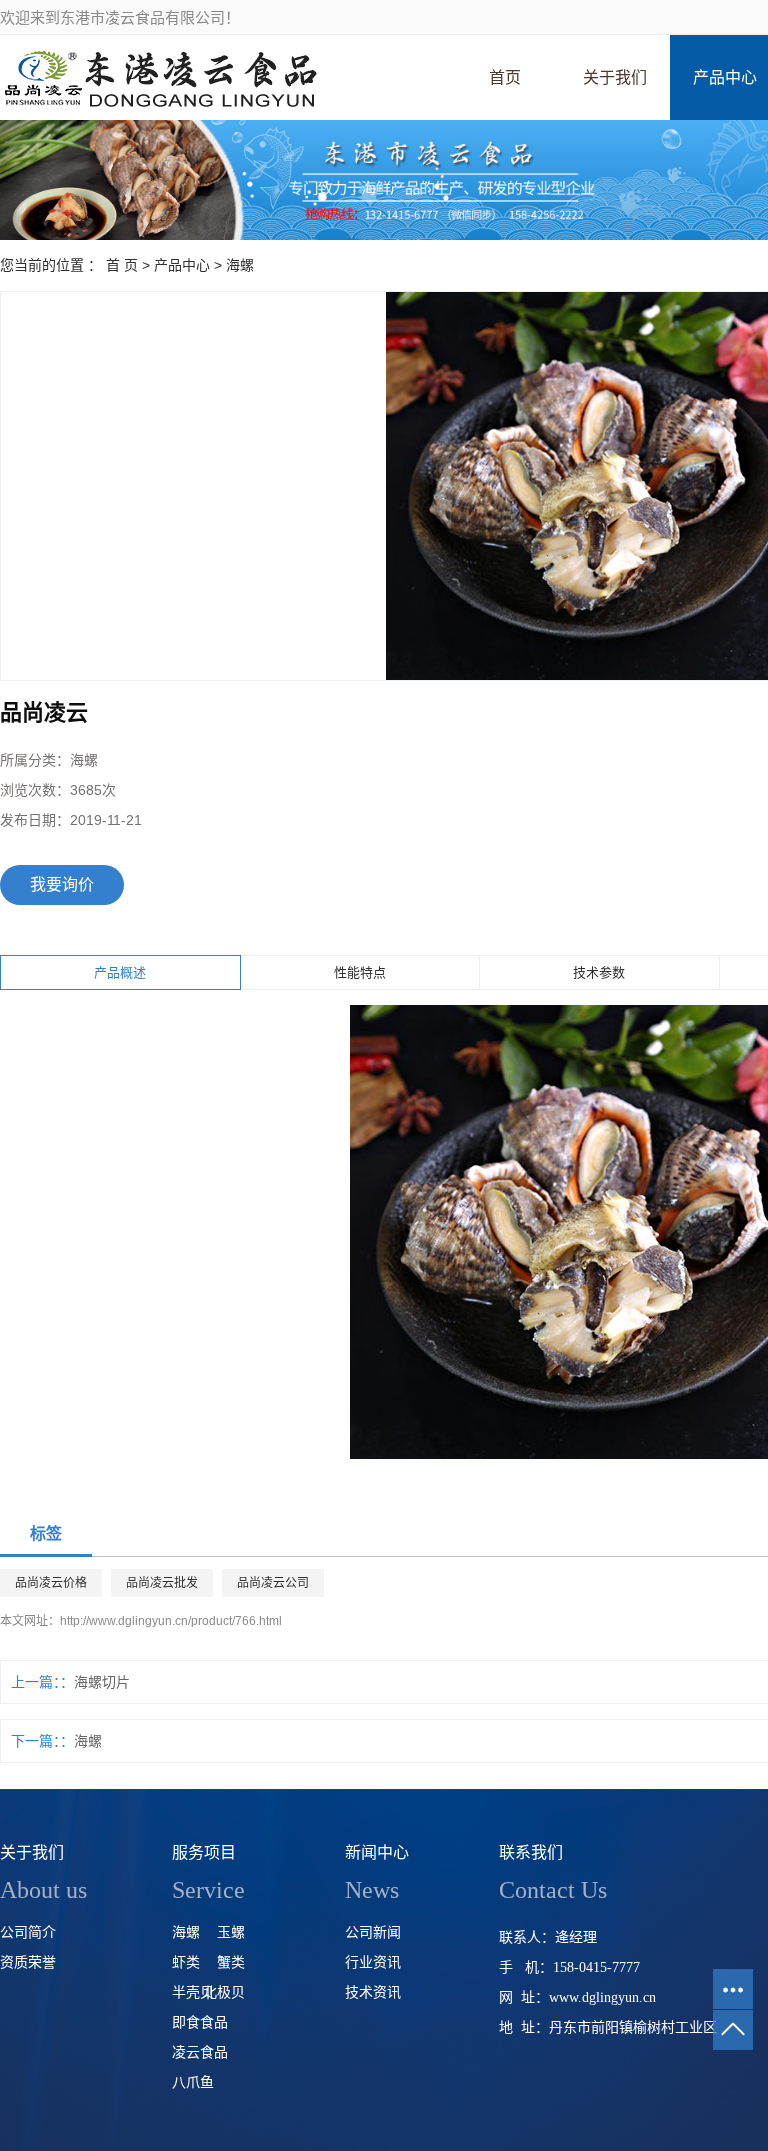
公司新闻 (373, 1932)
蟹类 (231, 1962)
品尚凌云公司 (273, 1583)
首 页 (122, 265)
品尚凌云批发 (162, 1583)
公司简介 (28, 1932)
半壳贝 (193, 1992)
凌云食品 (200, 2052)
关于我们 (615, 77)
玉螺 (231, 1932)
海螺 (240, 265)
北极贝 (224, 1992)
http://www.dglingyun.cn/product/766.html (171, 1621)
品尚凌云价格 (51, 1583)
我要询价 (62, 884)
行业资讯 (373, 1962)
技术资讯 (373, 1992)
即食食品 (200, 2022)
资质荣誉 (28, 1962)
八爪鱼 (193, 2082)
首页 (505, 77)
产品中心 (182, 265)
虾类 (186, 1962)
